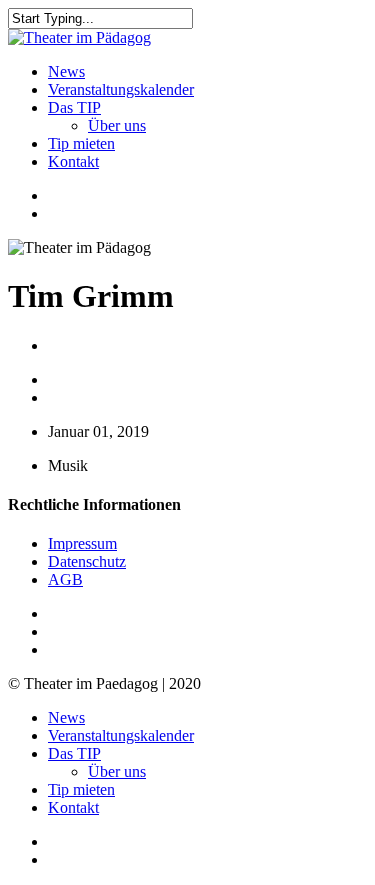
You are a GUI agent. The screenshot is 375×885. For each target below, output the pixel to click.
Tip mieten (81, 789)
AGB (65, 579)
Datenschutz (87, 561)
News (66, 717)
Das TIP (74, 753)
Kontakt (73, 807)
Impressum (82, 543)
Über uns (117, 771)
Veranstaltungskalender (121, 735)
